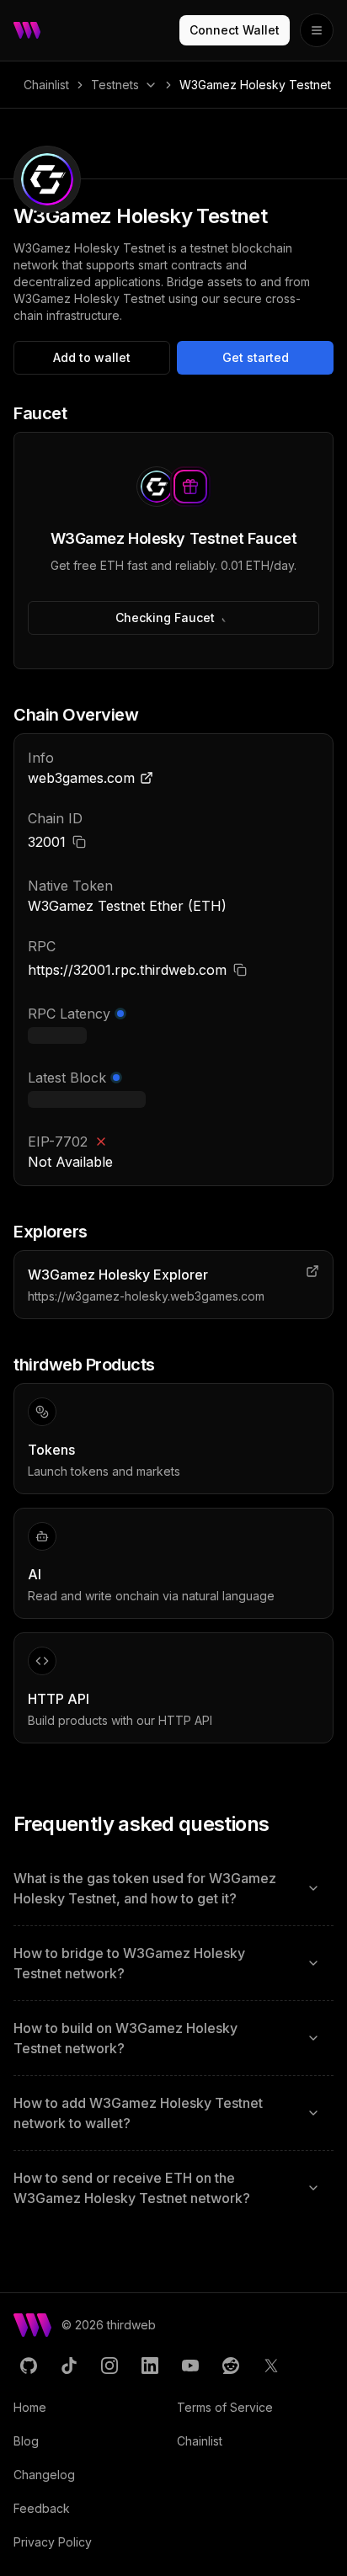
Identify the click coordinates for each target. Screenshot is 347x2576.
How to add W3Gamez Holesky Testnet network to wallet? (138, 2113)
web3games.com (81, 778)
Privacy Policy (53, 2542)
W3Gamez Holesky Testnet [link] (255, 85)
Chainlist (46, 85)
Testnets (115, 85)
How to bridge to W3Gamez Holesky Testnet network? (129, 1963)
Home (30, 2407)
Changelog (44, 2475)
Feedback (42, 2508)
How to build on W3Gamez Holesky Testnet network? (125, 2038)
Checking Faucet (165, 617)
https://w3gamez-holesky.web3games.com (146, 1296)
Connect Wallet (235, 30)
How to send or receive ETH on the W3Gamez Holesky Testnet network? (132, 2188)
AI (35, 1574)
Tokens (51, 1450)
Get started (256, 357)
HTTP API (59, 1699)
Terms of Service (225, 2407)
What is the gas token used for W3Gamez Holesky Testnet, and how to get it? (145, 1888)
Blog (26, 2441)
